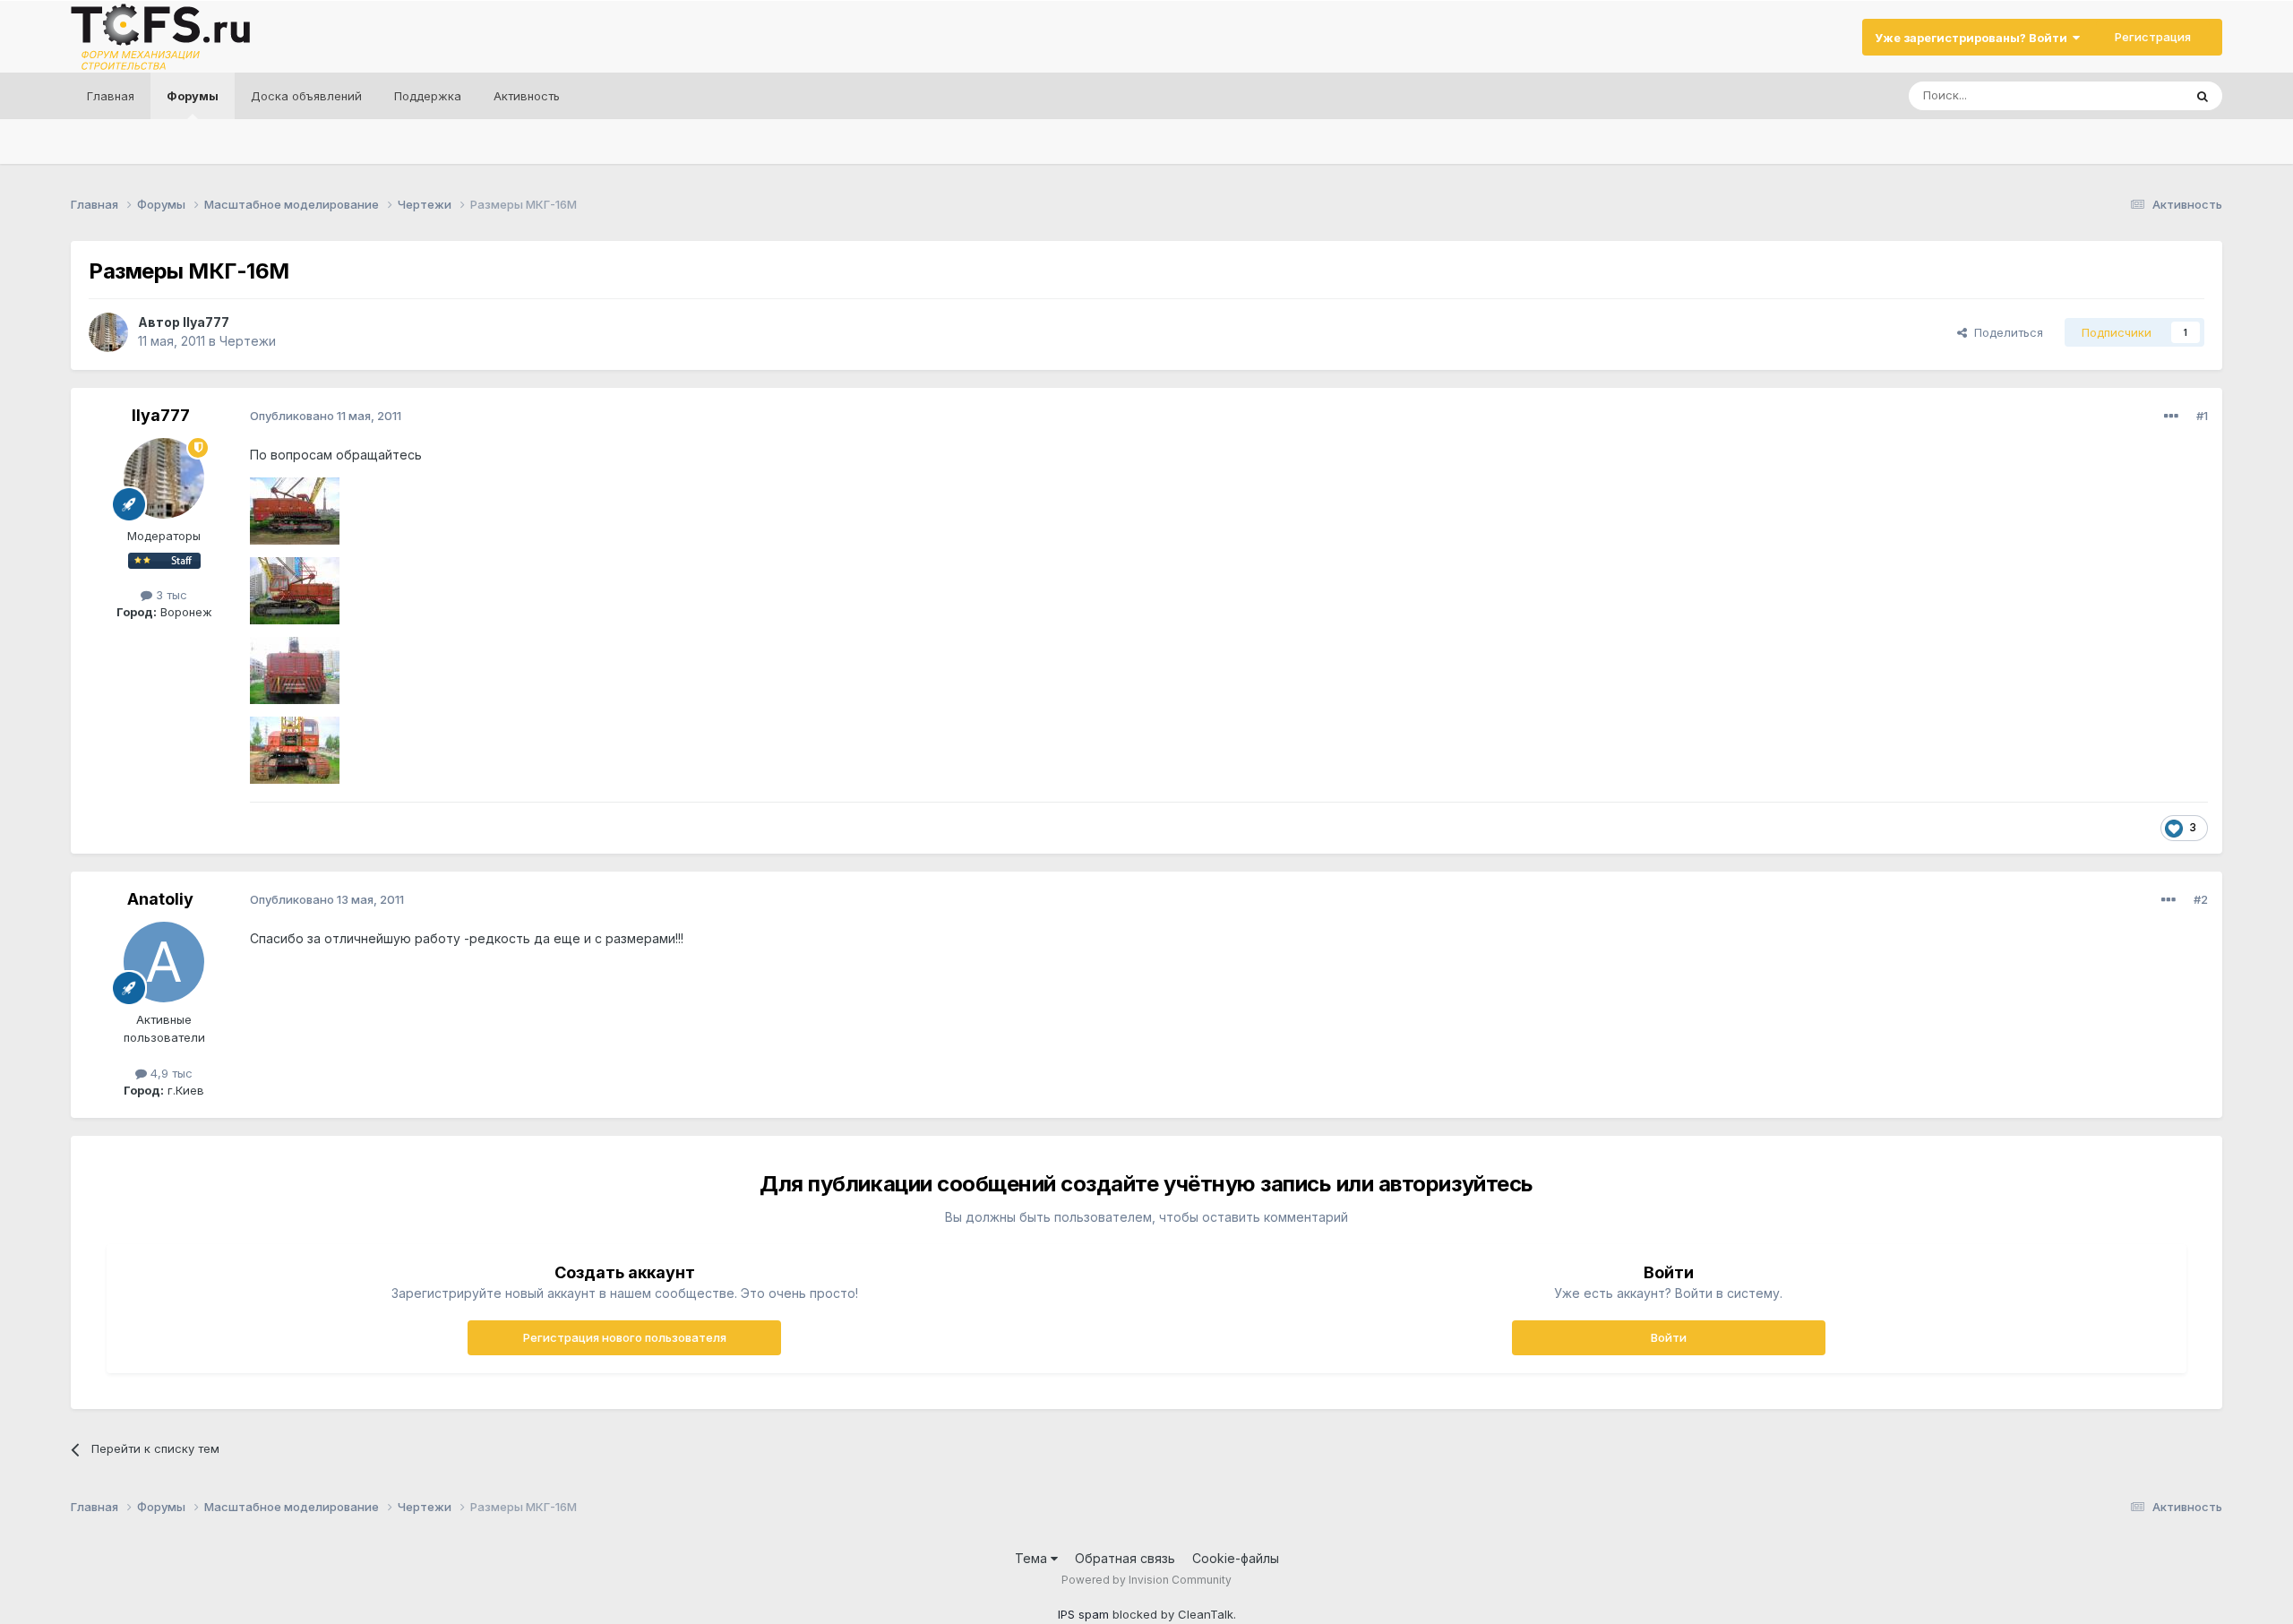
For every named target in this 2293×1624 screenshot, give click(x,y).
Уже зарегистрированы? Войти (1974, 38)
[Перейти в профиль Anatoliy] (164, 962)
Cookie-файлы (1236, 1558)
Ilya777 (206, 322)
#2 (2201, 899)
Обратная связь (1125, 1558)
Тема (1033, 1558)
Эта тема (2135, 95)
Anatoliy (160, 899)
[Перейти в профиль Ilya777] (108, 332)
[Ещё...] (2171, 417)
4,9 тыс (170, 1073)
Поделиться (2005, 332)
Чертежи (248, 341)
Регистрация (2153, 37)
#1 (2202, 416)
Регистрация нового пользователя (625, 1337)
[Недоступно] (295, 510)
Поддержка (428, 96)
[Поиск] (2203, 96)
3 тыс (170, 595)
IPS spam (1083, 1614)
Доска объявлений (306, 96)
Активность (527, 96)
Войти (1669, 1337)
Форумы (193, 96)
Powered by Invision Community (1146, 1580)
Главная (111, 96)
